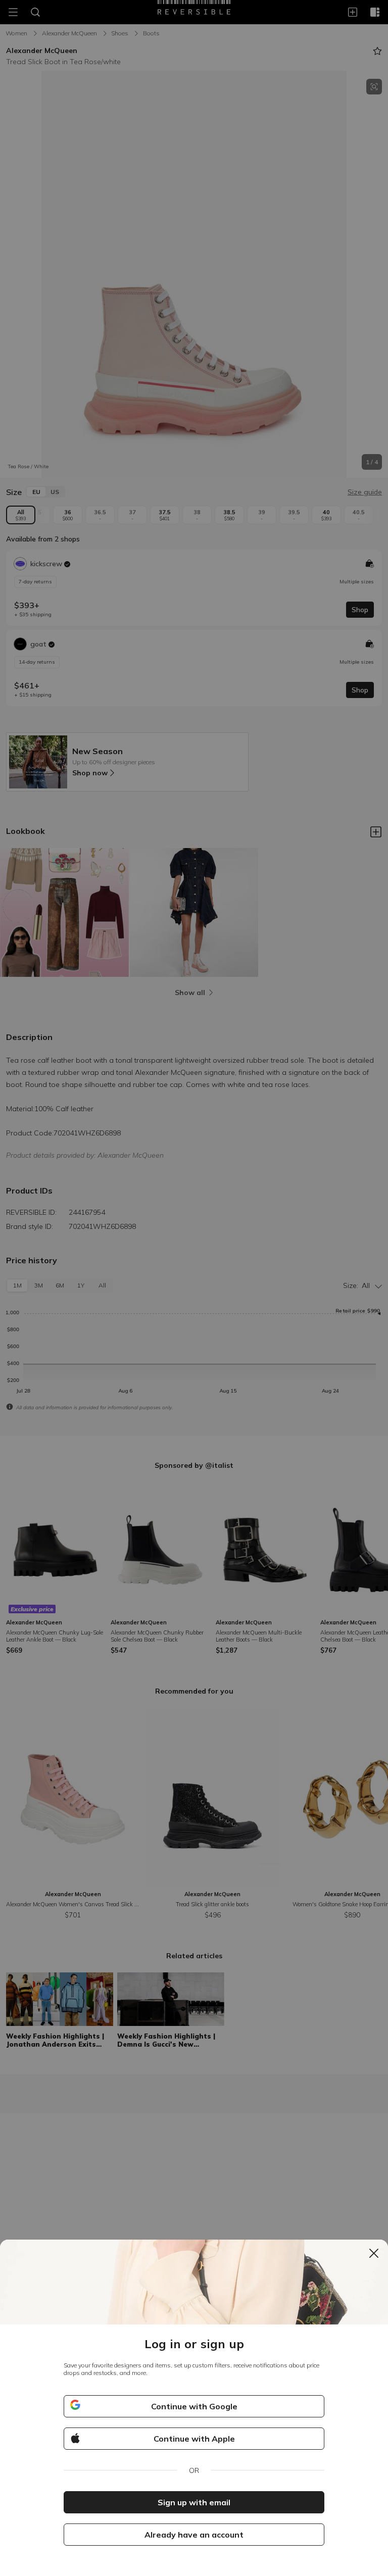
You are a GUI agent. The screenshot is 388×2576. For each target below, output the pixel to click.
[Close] (374, 2254)
